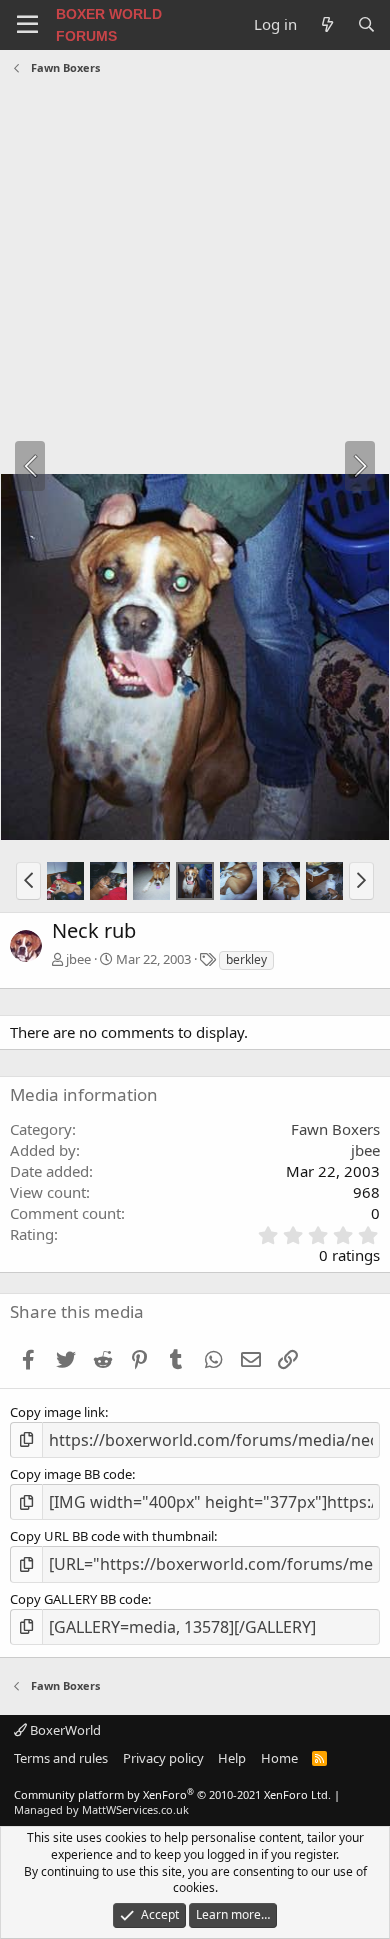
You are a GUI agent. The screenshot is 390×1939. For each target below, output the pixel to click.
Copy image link (57, 1412)
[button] (28, 881)
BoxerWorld (64, 1730)
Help (232, 1758)
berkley (246, 959)
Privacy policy (163, 1758)
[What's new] (326, 24)
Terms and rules (61, 1758)
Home (279, 1758)
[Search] (366, 24)
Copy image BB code (71, 1474)
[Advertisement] (195, 277)
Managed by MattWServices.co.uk (101, 1809)
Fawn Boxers (335, 1129)
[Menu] (27, 25)
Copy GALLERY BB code (79, 1599)
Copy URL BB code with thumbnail (112, 1536)
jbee (78, 959)
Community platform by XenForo (172, 1794)
